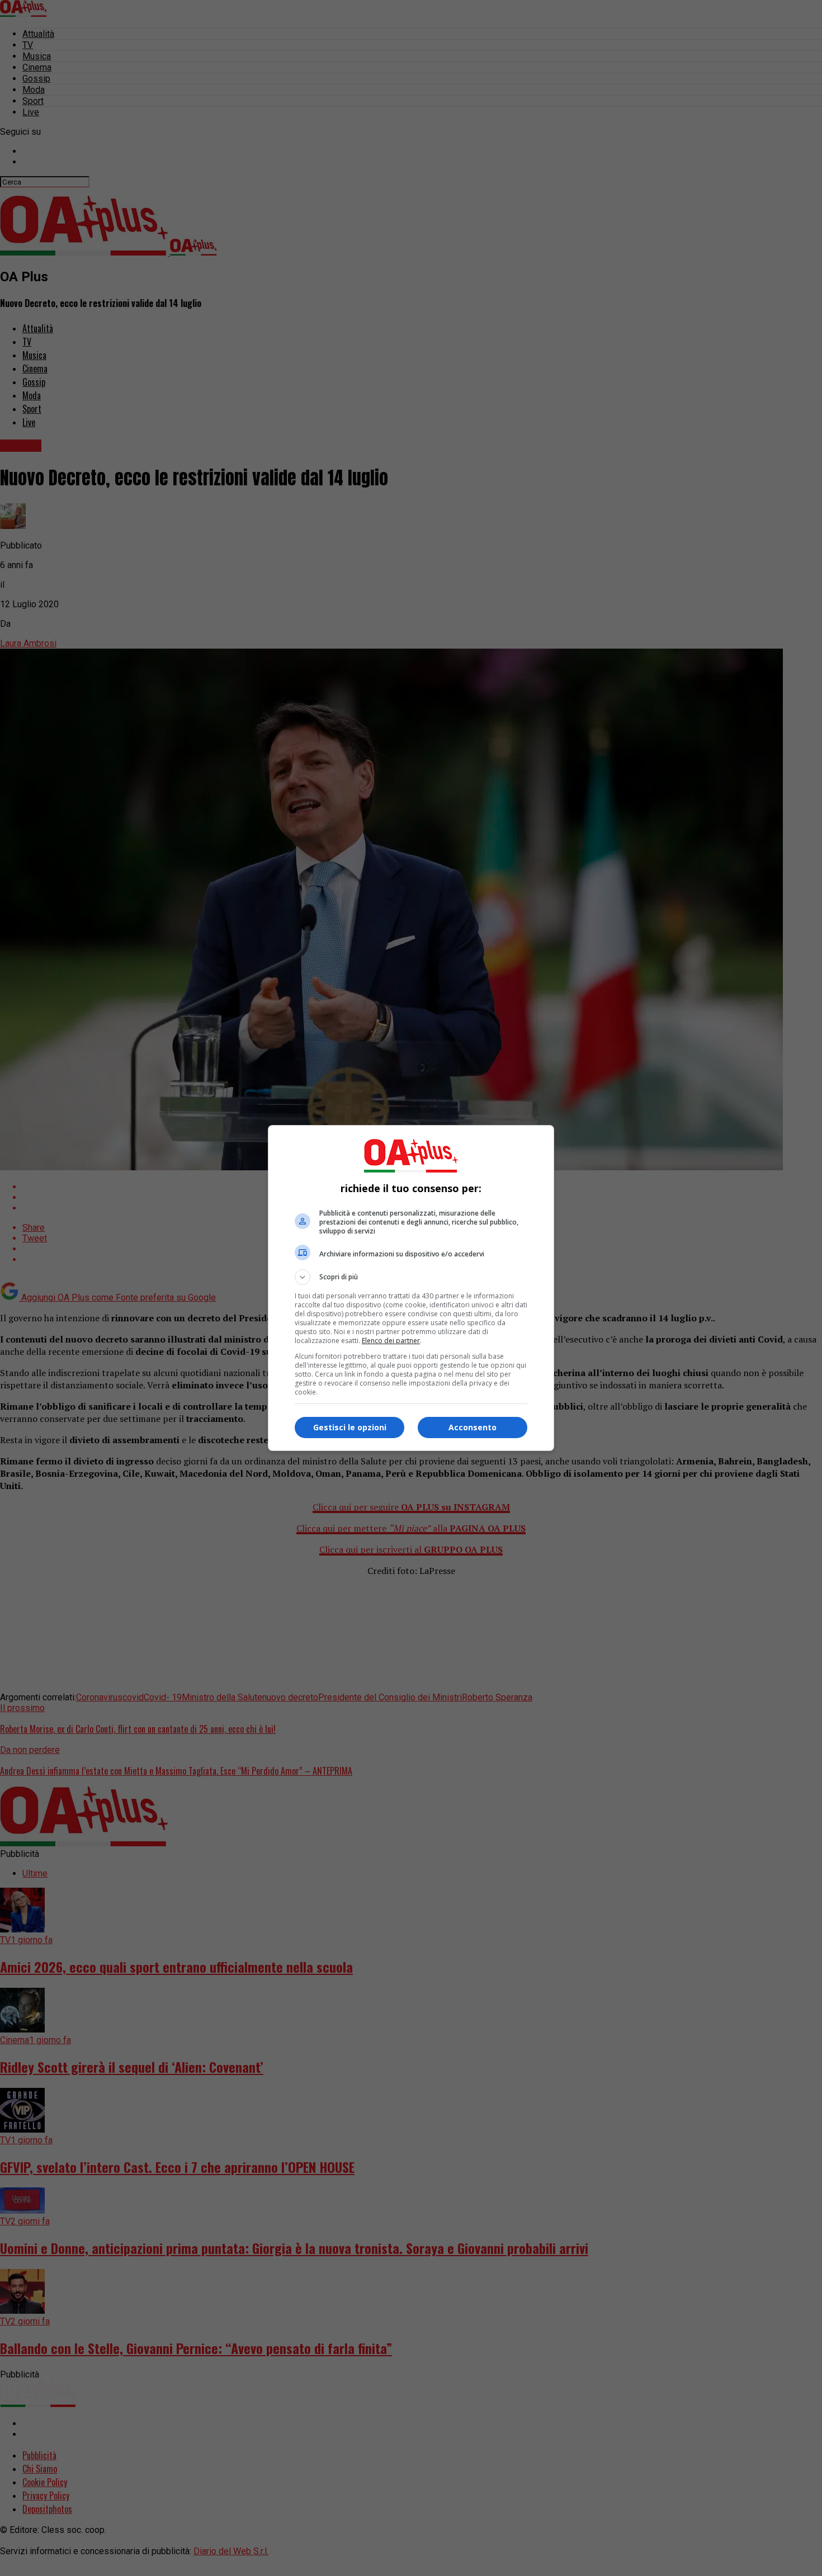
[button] (411, 1277)
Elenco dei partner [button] (391, 1341)
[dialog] (411, 1288)
